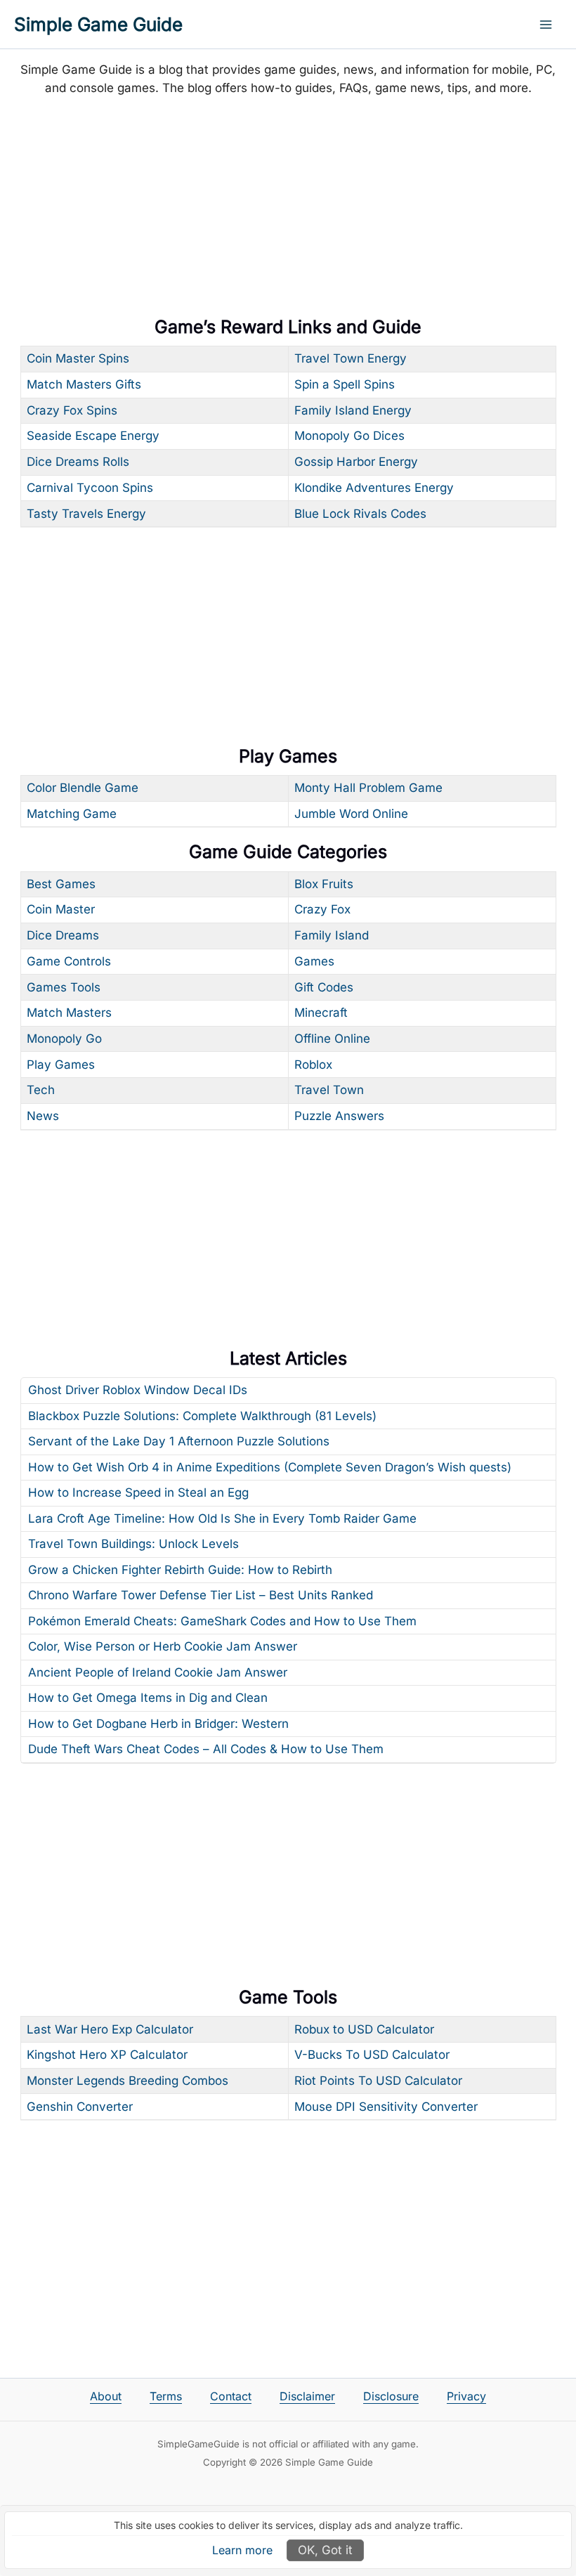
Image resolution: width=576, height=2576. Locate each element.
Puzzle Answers (339, 1116)
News (43, 1116)
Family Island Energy (353, 410)
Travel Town (329, 1090)
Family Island (332, 935)
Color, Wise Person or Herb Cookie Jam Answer (163, 1646)
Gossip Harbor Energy (356, 462)
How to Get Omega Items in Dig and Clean (148, 1698)
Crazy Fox (322, 909)
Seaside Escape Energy (93, 436)
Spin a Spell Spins (345, 384)
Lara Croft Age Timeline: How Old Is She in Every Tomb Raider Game (222, 1518)
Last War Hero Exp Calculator (110, 2029)
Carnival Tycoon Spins (90, 488)
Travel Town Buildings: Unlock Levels (133, 1544)
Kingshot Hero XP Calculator (107, 2055)
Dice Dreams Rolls (78, 462)
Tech (41, 1090)
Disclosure (391, 2396)
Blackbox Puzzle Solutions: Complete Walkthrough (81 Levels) (202, 1416)
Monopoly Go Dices (349, 436)
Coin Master (61, 909)
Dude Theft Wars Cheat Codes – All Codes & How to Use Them (206, 1749)
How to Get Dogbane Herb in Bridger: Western (158, 1724)
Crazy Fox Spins (72, 410)
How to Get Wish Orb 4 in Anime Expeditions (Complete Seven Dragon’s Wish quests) (270, 1467)
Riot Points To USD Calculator (378, 2081)
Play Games (61, 1065)
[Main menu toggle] (546, 25)
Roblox (313, 1065)
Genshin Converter (80, 2107)
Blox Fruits (324, 884)
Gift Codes (324, 987)
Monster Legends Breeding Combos (127, 2081)
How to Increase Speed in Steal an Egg (138, 1492)
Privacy (466, 2396)
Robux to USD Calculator (364, 2029)
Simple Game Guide (98, 24)
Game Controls (69, 961)
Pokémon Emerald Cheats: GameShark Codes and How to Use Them (222, 1621)
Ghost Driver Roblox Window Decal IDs (138, 1390)
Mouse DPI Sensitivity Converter (386, 2107)
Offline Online (332, 1039)
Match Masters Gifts (84, 384)
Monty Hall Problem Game (368, 788)
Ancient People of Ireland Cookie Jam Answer (158, 1672)
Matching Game (72, 814)
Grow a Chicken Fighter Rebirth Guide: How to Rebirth (180, 1570)
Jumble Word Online (351, 814)
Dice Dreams (63, 935)
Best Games (61, 884)
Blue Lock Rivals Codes (360, 514)
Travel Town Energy (351, 358)
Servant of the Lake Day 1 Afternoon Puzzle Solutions (179, 1441)
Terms (166, 2396)
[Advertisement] (288, 209)
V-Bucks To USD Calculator (372, 2055)
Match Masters (69, 1013)
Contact (231, 2396)
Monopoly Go (64, 1039)
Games (314, 961)
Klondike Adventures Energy (374, 488)
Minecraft (321, 1013)
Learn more (242, 2550)
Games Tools (64, 987)
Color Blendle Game (83, 788)
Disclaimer (307, 2396)
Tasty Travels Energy (86, 514)
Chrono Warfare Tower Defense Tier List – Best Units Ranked (201, 1595)
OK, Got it (325, 2550)
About (106, 2396)
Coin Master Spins (78, 358)
